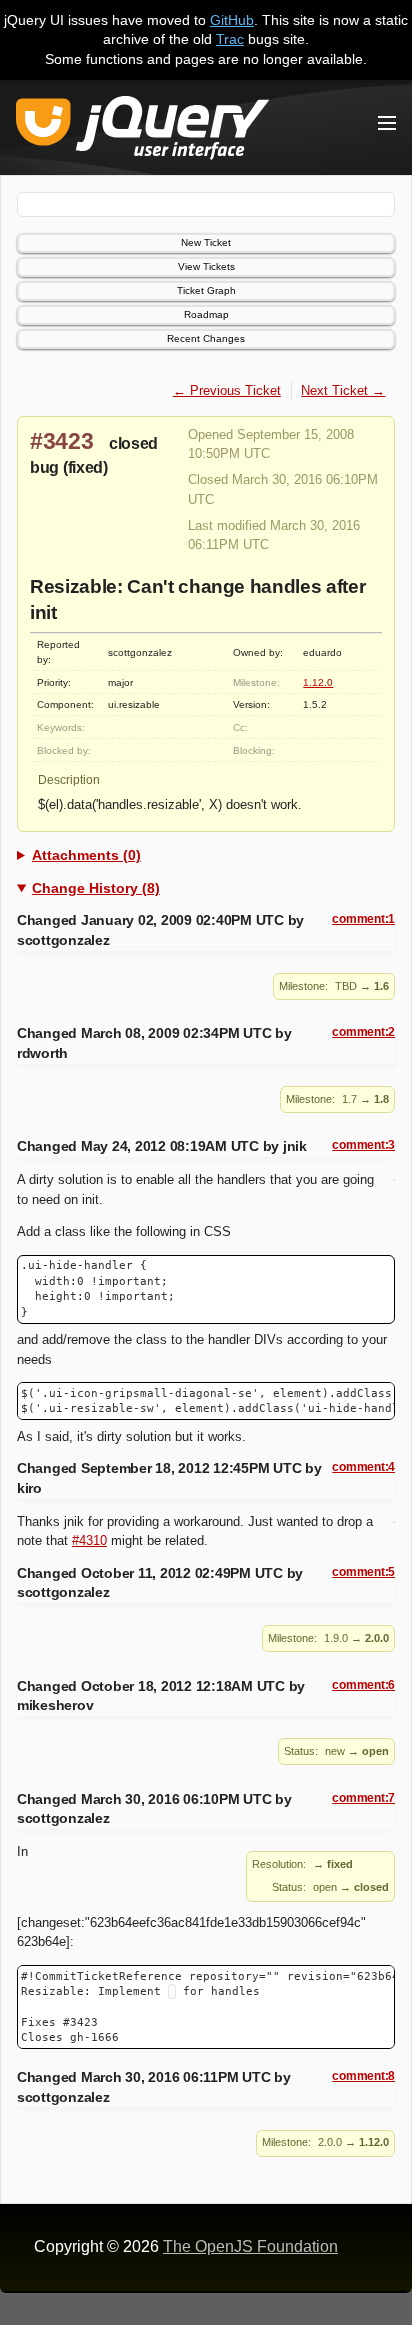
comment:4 (363, 1467)
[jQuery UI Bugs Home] (142, 131)
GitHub (232, 20)
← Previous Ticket (227, 390)
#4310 (89, 1540)
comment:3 (363, 1145)
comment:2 (363, 1032)
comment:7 (363, 1798)
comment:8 (363, 2076)
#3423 (62, 441)
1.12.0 (318, 682)
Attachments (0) (86, 855)
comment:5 (363, 1572)
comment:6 (363, 1685)
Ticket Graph (206, 290)
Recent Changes (206, 338)
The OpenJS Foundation (250, 2246)
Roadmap (206, 314)
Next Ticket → (343, 390)
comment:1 (363, 919)
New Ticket (206, 242)
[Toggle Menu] (387, 123)
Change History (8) (96, 888)
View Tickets (206, 266)
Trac (230, 39)
